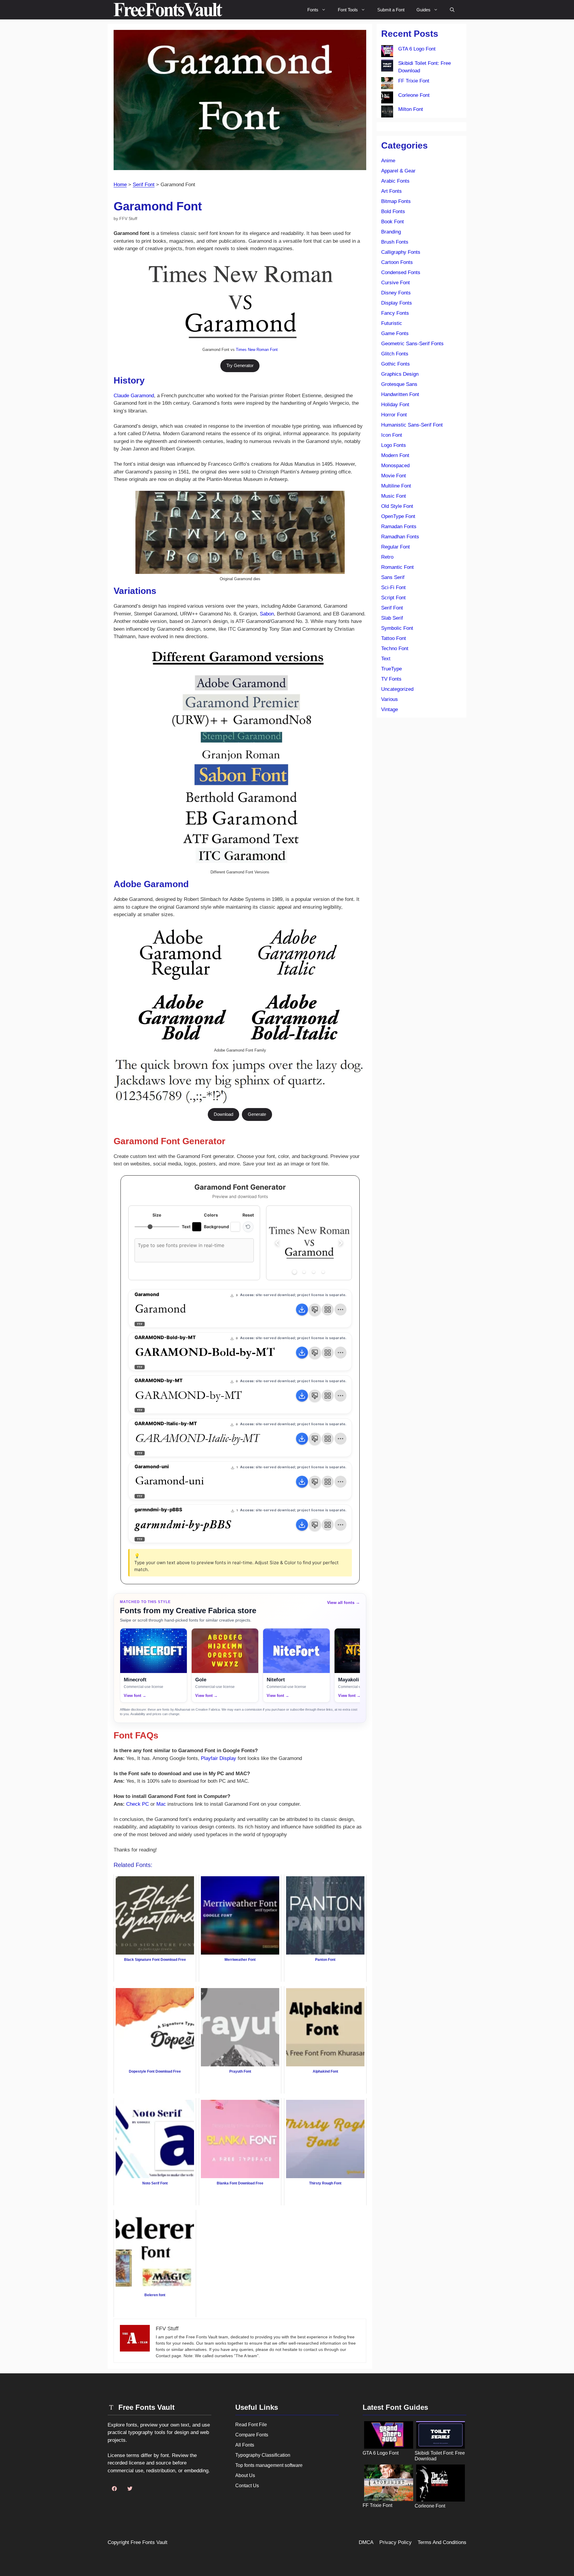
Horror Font (394, 415)
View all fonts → (344, 1602)
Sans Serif (393, 577)
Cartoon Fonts (397, 262)
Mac (161, 1804)
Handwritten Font (400, 394)
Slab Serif (392, 618)
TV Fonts (391, 679)
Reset (248, 1215)
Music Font (394, 496)
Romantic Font (397, 567)
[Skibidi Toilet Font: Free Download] (387, 67)
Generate (257, 1114)
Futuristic (392, 323)
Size (157, 1215)
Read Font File (251, 2425)
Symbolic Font (397, 628)
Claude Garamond (134, 396)
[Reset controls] (248, 1227)
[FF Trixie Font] (387, 84)
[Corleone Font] (387, 99)
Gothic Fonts (396, 364)
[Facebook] (114, 2489)
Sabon (267, 614)
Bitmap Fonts (396, 201)
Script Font (393, 598)
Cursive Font (396, 283)
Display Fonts (397, 303)
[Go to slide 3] (314, 1272)
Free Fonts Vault (149, 2542)
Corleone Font (414, 95)
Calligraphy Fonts (401, 252)
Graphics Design (400, 374)
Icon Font (392, 435)
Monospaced (395, 466)
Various (390, 699)
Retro (387, 557)
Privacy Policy (396, 2542)
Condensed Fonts (401, 272)
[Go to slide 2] (304, 1272)
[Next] (341, 1243)
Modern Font (395, 455)
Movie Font (394, 476)
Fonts (313, 10)
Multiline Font (396, 486)
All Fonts (245, 2445)
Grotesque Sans (399, 384)
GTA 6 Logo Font (417, 49)
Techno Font (395, 648)
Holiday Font (395, 405)
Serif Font (144, 185)
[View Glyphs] (328, 1310)
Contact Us (247, 2486)
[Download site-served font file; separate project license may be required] (302, 1310)
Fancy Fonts (395, 313)
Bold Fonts (393, 211)
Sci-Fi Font (393, 588)
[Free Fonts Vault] (168, 10)
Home (120, 185)
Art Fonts (391, 191)
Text (386, 659)
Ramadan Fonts (399, 527)
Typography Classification (263, 2455)
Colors (211, 1215)
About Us (245, 2475)
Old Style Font (397, 506)
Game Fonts (395, 333)
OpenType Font (398, 516)
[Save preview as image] (315, 1310)
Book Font (393, 222)
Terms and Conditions (442, 2542)
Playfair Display (219, 1758)
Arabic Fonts (395, 181)
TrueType (391, 669)
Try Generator (240, 365)
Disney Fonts (396, 293)
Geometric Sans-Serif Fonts (412, 344)
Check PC (138, 1804)
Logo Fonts (394, 445)
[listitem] (154, 1665)
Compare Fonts (252, 2435)
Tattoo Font (394, 638)
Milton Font (411, 109)
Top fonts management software (269, 2465)
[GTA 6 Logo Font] (387, 52)
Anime (388, 161)
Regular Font (396, 547)
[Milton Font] (387, 113)
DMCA (366, 2542)
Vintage (390, 709)
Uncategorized (397, 689)
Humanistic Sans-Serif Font (412, 425)
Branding (391, 232)
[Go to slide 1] (295, 1272)
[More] (341, 1310)
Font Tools (348, 10)
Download (223, 1114)
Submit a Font (391, 10)
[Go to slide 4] (323, 1272)
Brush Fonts (395, 242)
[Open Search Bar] (452, 10)
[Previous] (277, 1243)
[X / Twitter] (130, 2489)
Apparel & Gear (398, 171)
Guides (423, 10)
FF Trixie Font (414, 81)
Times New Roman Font (257, 350)
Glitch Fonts (395, 354)
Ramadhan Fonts (400, 537)
